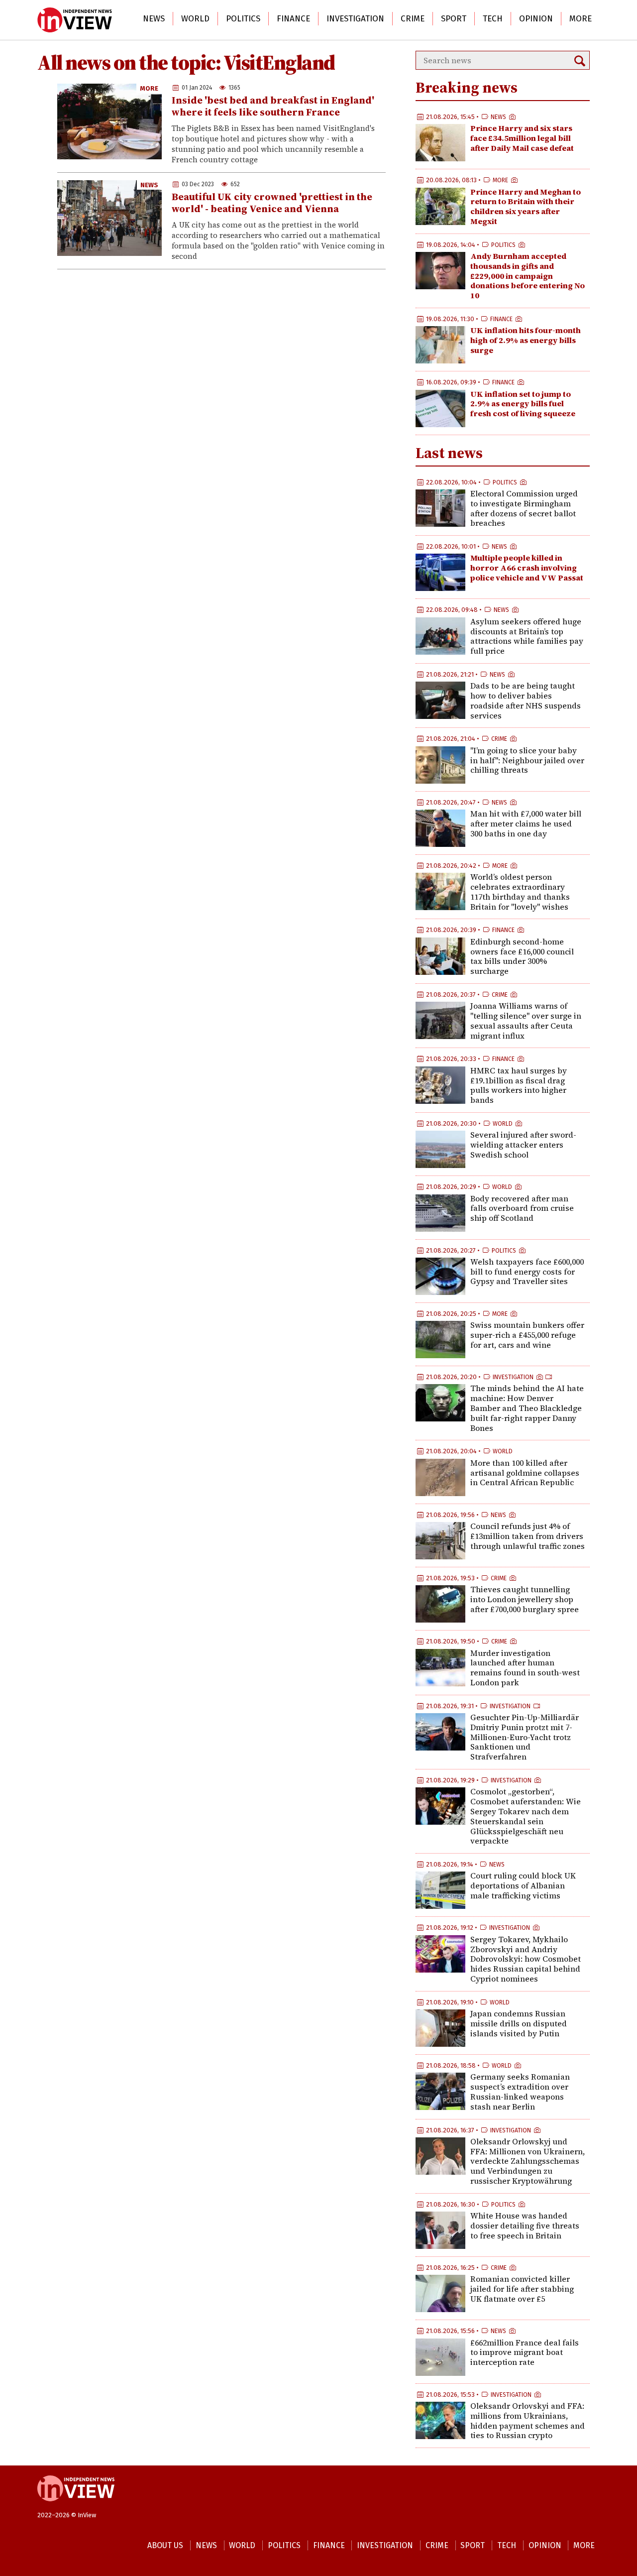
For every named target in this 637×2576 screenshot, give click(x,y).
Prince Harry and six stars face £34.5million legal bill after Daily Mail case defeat (522, 138)
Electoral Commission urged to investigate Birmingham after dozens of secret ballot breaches (524, 508)
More (581, 19)
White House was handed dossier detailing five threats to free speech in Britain (525, 2225)
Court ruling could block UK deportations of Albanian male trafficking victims (523, 1885)
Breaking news (467, 87)
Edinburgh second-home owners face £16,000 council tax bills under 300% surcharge (522, 956)
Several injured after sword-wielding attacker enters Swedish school (523, 1145)
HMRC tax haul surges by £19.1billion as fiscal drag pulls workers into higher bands (519, 1085)
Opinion (536, 19)
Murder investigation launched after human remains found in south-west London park (525, 1668)
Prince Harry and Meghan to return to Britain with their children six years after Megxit (526, 206)
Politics (243, 19)
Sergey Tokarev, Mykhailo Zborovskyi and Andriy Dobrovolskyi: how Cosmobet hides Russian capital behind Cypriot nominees (526, 1959)
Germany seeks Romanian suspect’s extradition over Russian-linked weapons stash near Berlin (520, 2091)
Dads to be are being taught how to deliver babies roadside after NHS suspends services (526, 700)
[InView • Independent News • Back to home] (75, 20)
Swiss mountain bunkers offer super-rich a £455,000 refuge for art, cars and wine (527, 1335)
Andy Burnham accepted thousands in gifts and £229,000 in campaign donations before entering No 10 (528, 276)
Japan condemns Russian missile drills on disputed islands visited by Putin (519, 2023)
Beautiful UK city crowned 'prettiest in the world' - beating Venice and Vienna (272, 203)
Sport (454, 19)
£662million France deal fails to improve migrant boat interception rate (525, 2352)
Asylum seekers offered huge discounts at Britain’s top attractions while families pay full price (527, 636)
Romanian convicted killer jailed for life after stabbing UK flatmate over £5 (522, 2289)
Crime (413, 19)
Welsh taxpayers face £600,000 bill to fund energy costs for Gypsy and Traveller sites (527, 1272)
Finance (293, 19)
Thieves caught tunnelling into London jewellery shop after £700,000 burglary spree (525, 1599)
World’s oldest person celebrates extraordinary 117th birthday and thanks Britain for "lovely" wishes (520, 891)
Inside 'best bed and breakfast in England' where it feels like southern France (273, 106)
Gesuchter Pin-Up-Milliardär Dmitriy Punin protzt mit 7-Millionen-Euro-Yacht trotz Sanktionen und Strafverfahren (525, 1737)
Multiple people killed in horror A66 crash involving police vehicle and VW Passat (527, 568)
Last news (449, 453)
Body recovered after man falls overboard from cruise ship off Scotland (522, 1208)
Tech (493, 19)
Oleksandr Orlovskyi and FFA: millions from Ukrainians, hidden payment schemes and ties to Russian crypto (528, 2420)
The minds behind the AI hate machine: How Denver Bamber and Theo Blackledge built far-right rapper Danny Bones (527, 1408)
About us (165, 2545)
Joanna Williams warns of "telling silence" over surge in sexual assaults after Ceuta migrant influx (526, 1020)
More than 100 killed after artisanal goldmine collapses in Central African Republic (525, 1473)
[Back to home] (76, 2506)
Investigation (355, 19)
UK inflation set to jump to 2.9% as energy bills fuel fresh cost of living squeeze (523, 404)
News (154, 19)
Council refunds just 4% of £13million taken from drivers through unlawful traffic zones (528, 1536)
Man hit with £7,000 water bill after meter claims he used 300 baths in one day (526, 823)
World (195, 19)
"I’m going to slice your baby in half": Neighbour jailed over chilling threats (527, 760)
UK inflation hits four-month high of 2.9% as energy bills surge (526, 340)
